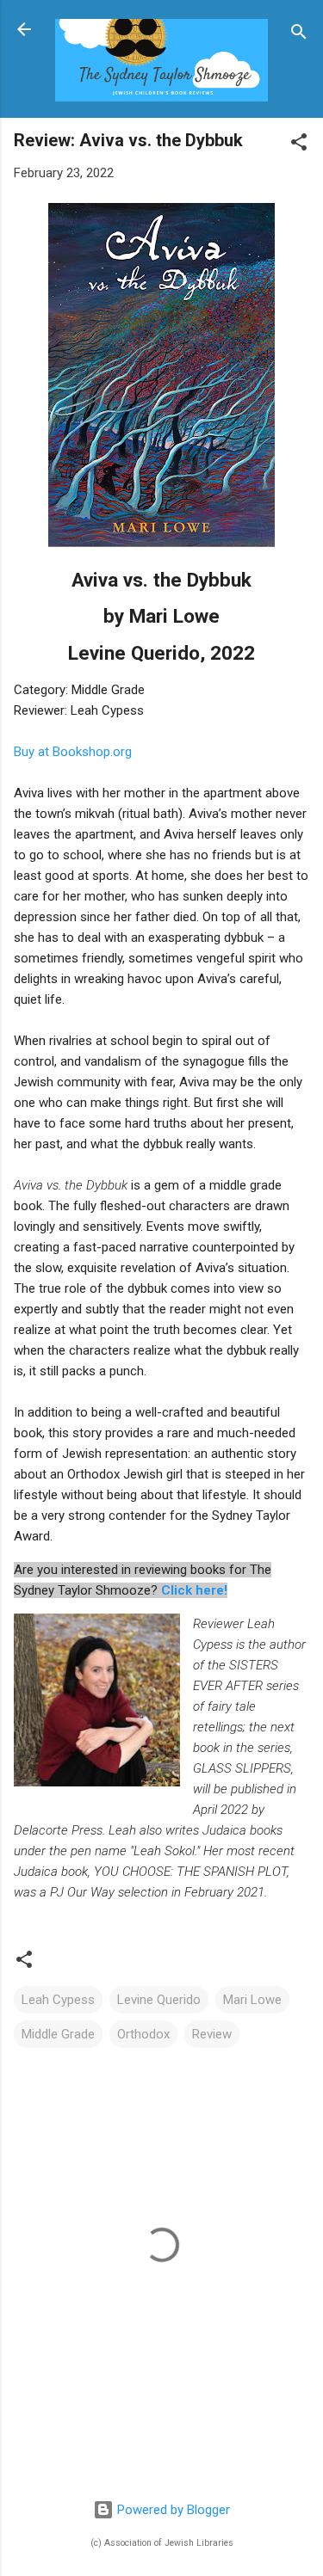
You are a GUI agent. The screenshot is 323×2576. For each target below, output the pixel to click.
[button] (299, 145)
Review (212, 2034)
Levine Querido (159, 2000)
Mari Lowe (252, 2000)
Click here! (194, 1590)
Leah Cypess (58, 2000)
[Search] (299, 35)
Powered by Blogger (172, 2510)
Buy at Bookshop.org (73, 752)
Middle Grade (58, 2034)
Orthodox (143, 2034)
